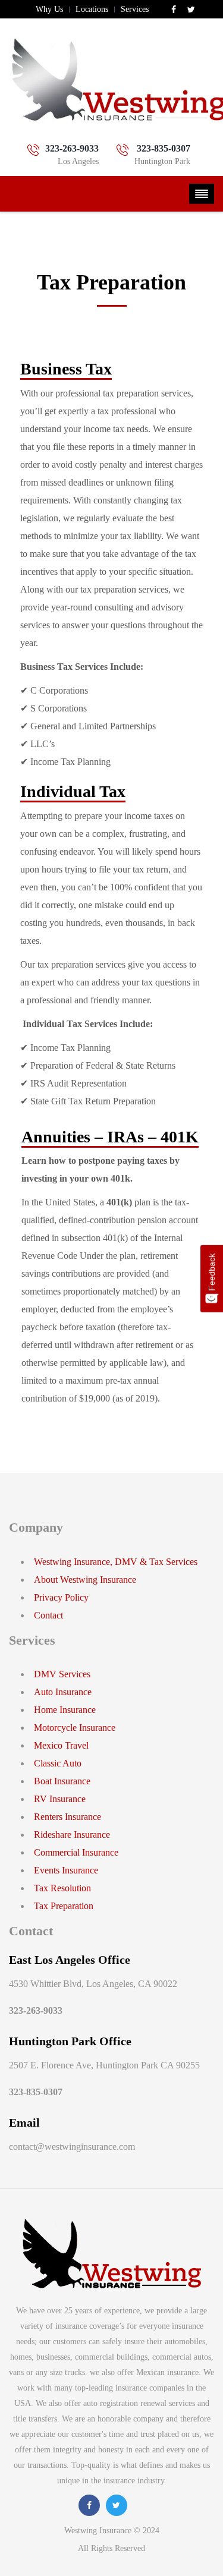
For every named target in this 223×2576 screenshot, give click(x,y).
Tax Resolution (62, 1888)
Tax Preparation (64, 1906)
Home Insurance (65, 1710)
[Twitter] (191, 10)
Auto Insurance (63, 1692)
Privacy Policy (61, 1597)
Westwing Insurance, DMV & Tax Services (116, 1562)
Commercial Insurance (76, 1852)
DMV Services (62, 1674)
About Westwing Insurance (85, 1580)
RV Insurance (60, 1799)
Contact (48, 1615)
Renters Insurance (67, 1817)
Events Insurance (66, 1870)
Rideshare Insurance (72, 1835)
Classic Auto (58, 1763)
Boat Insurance (62, 1781)
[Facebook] (175, 10)
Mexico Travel (61, 1745)
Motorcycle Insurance (75, 1728)
